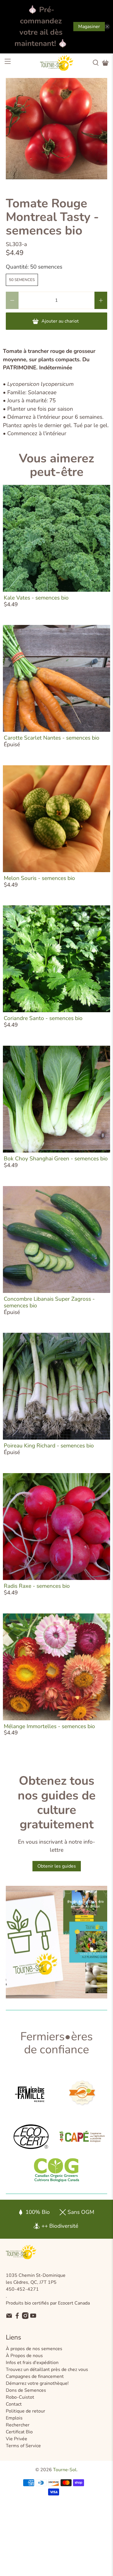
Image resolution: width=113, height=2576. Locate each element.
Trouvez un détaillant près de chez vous (47, 2370)
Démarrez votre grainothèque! (37, 2383)
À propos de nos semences (34, 2349)
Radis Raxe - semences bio (37, 1586)
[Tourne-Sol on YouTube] (33, 2318)
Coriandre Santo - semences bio (43, 1018)
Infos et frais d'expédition (32, 2363)
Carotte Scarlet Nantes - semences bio (52, 738)
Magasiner (89, 27)
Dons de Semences (26, 2390)
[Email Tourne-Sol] (9, 2318)
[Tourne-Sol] (57, 63)
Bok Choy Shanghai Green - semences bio (56, 1159)
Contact (14, 2404)
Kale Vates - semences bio (36, 598)
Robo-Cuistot (20, 2397)
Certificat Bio (19, 2432)
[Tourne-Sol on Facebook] (17, 2318)
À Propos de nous (24, 2356)
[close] (107, 27)
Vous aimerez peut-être (57, 465)
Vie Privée (17, 2439)
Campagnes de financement (35, 2376)
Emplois (14, 2418)
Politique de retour (25, 2411)
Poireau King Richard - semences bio (49, 1446)
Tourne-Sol (65, 2470)
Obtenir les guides (57, 1866)
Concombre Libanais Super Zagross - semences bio (49, 1302)
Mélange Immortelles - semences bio (49, 1726)
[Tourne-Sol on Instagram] (25, 2318)
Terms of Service (23, 2446)
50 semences (22, 280)
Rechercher (18, 2425)
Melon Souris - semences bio (39, 878)
